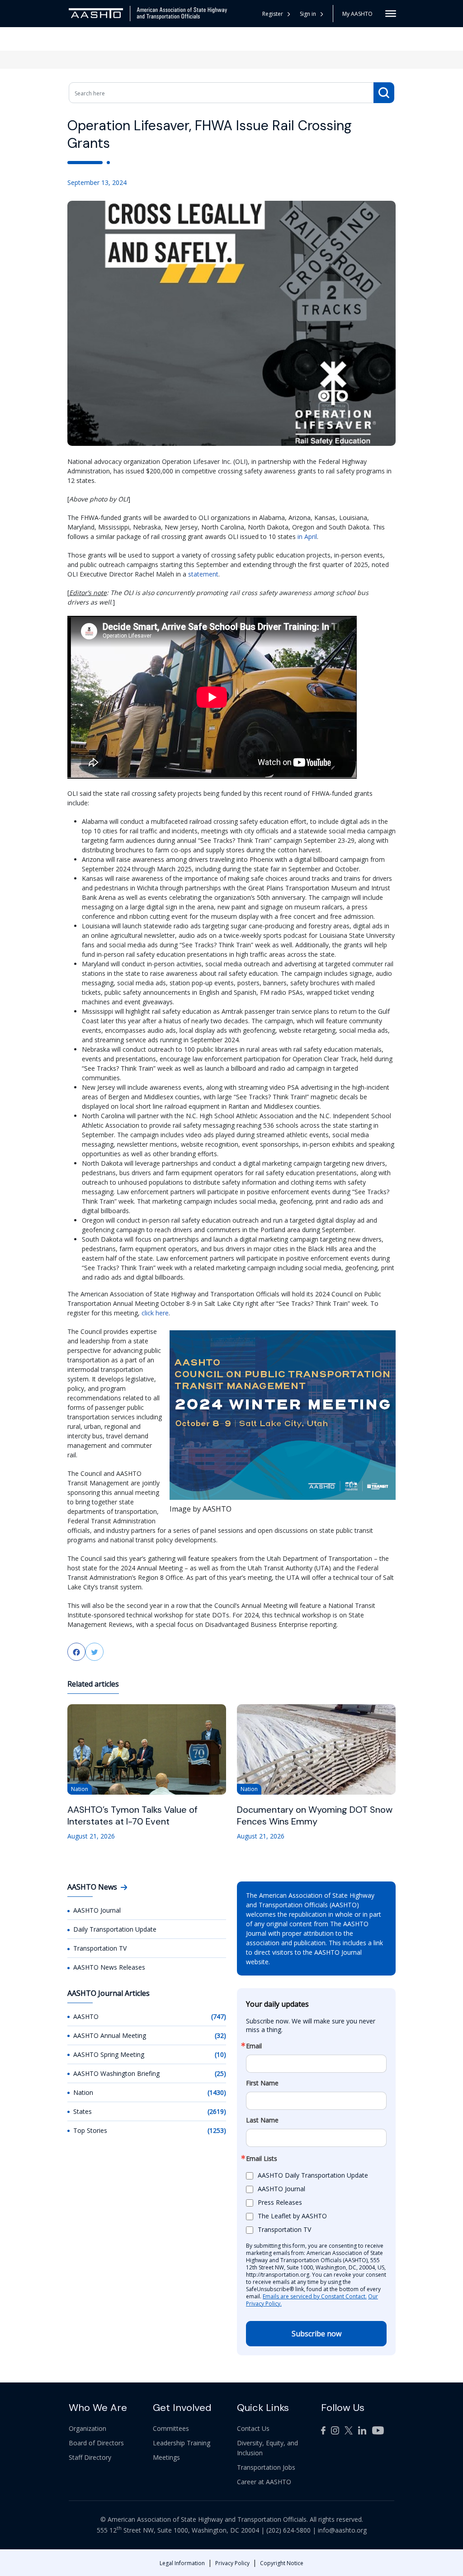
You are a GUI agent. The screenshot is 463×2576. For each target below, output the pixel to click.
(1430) (217, 2092)
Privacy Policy (232, 2563)
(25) (220, 2073)
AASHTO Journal (97, 1910)
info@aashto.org (342, 2530)
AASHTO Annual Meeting (110, 2035)
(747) (219, 2016)
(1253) (217, 2130)
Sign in (308, 14)
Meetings (166, 2457)
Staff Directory (90, 2457)
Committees (171, 2428)
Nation (83, 2092)
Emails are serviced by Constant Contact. (315, 2296)
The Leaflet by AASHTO (292, 2216)
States (83, 2111)
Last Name (262, 2120)
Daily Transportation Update (115, 1929)
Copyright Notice (282, 2563)
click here (155, 1313)
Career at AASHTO (264, 2482)
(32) (220, 2035)
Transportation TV (100, 1948)
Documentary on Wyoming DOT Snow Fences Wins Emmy (315, 1815)
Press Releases (280, 2202)
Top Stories (90, 2130)
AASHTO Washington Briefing (116, 2073)
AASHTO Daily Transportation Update (313, 2175)
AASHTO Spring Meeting (109, 2054)
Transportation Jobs (266, 2467)
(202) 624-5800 (288, 2530)
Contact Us (253, 2428)
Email (254, 2046)
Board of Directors (96, 2443)
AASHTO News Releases (109, 1967)
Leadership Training (182, 2443)
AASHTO (86, 2016)
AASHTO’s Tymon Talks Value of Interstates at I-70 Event (132, 1815)
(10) (220, 2054)
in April (307, 536)
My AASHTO (357, 14)
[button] (312, 14)
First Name (262, 2083)
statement (203, 574)
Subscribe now (317, 2334)
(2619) (217, 2111)
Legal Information (182, 2563)
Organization (87, 2428)
